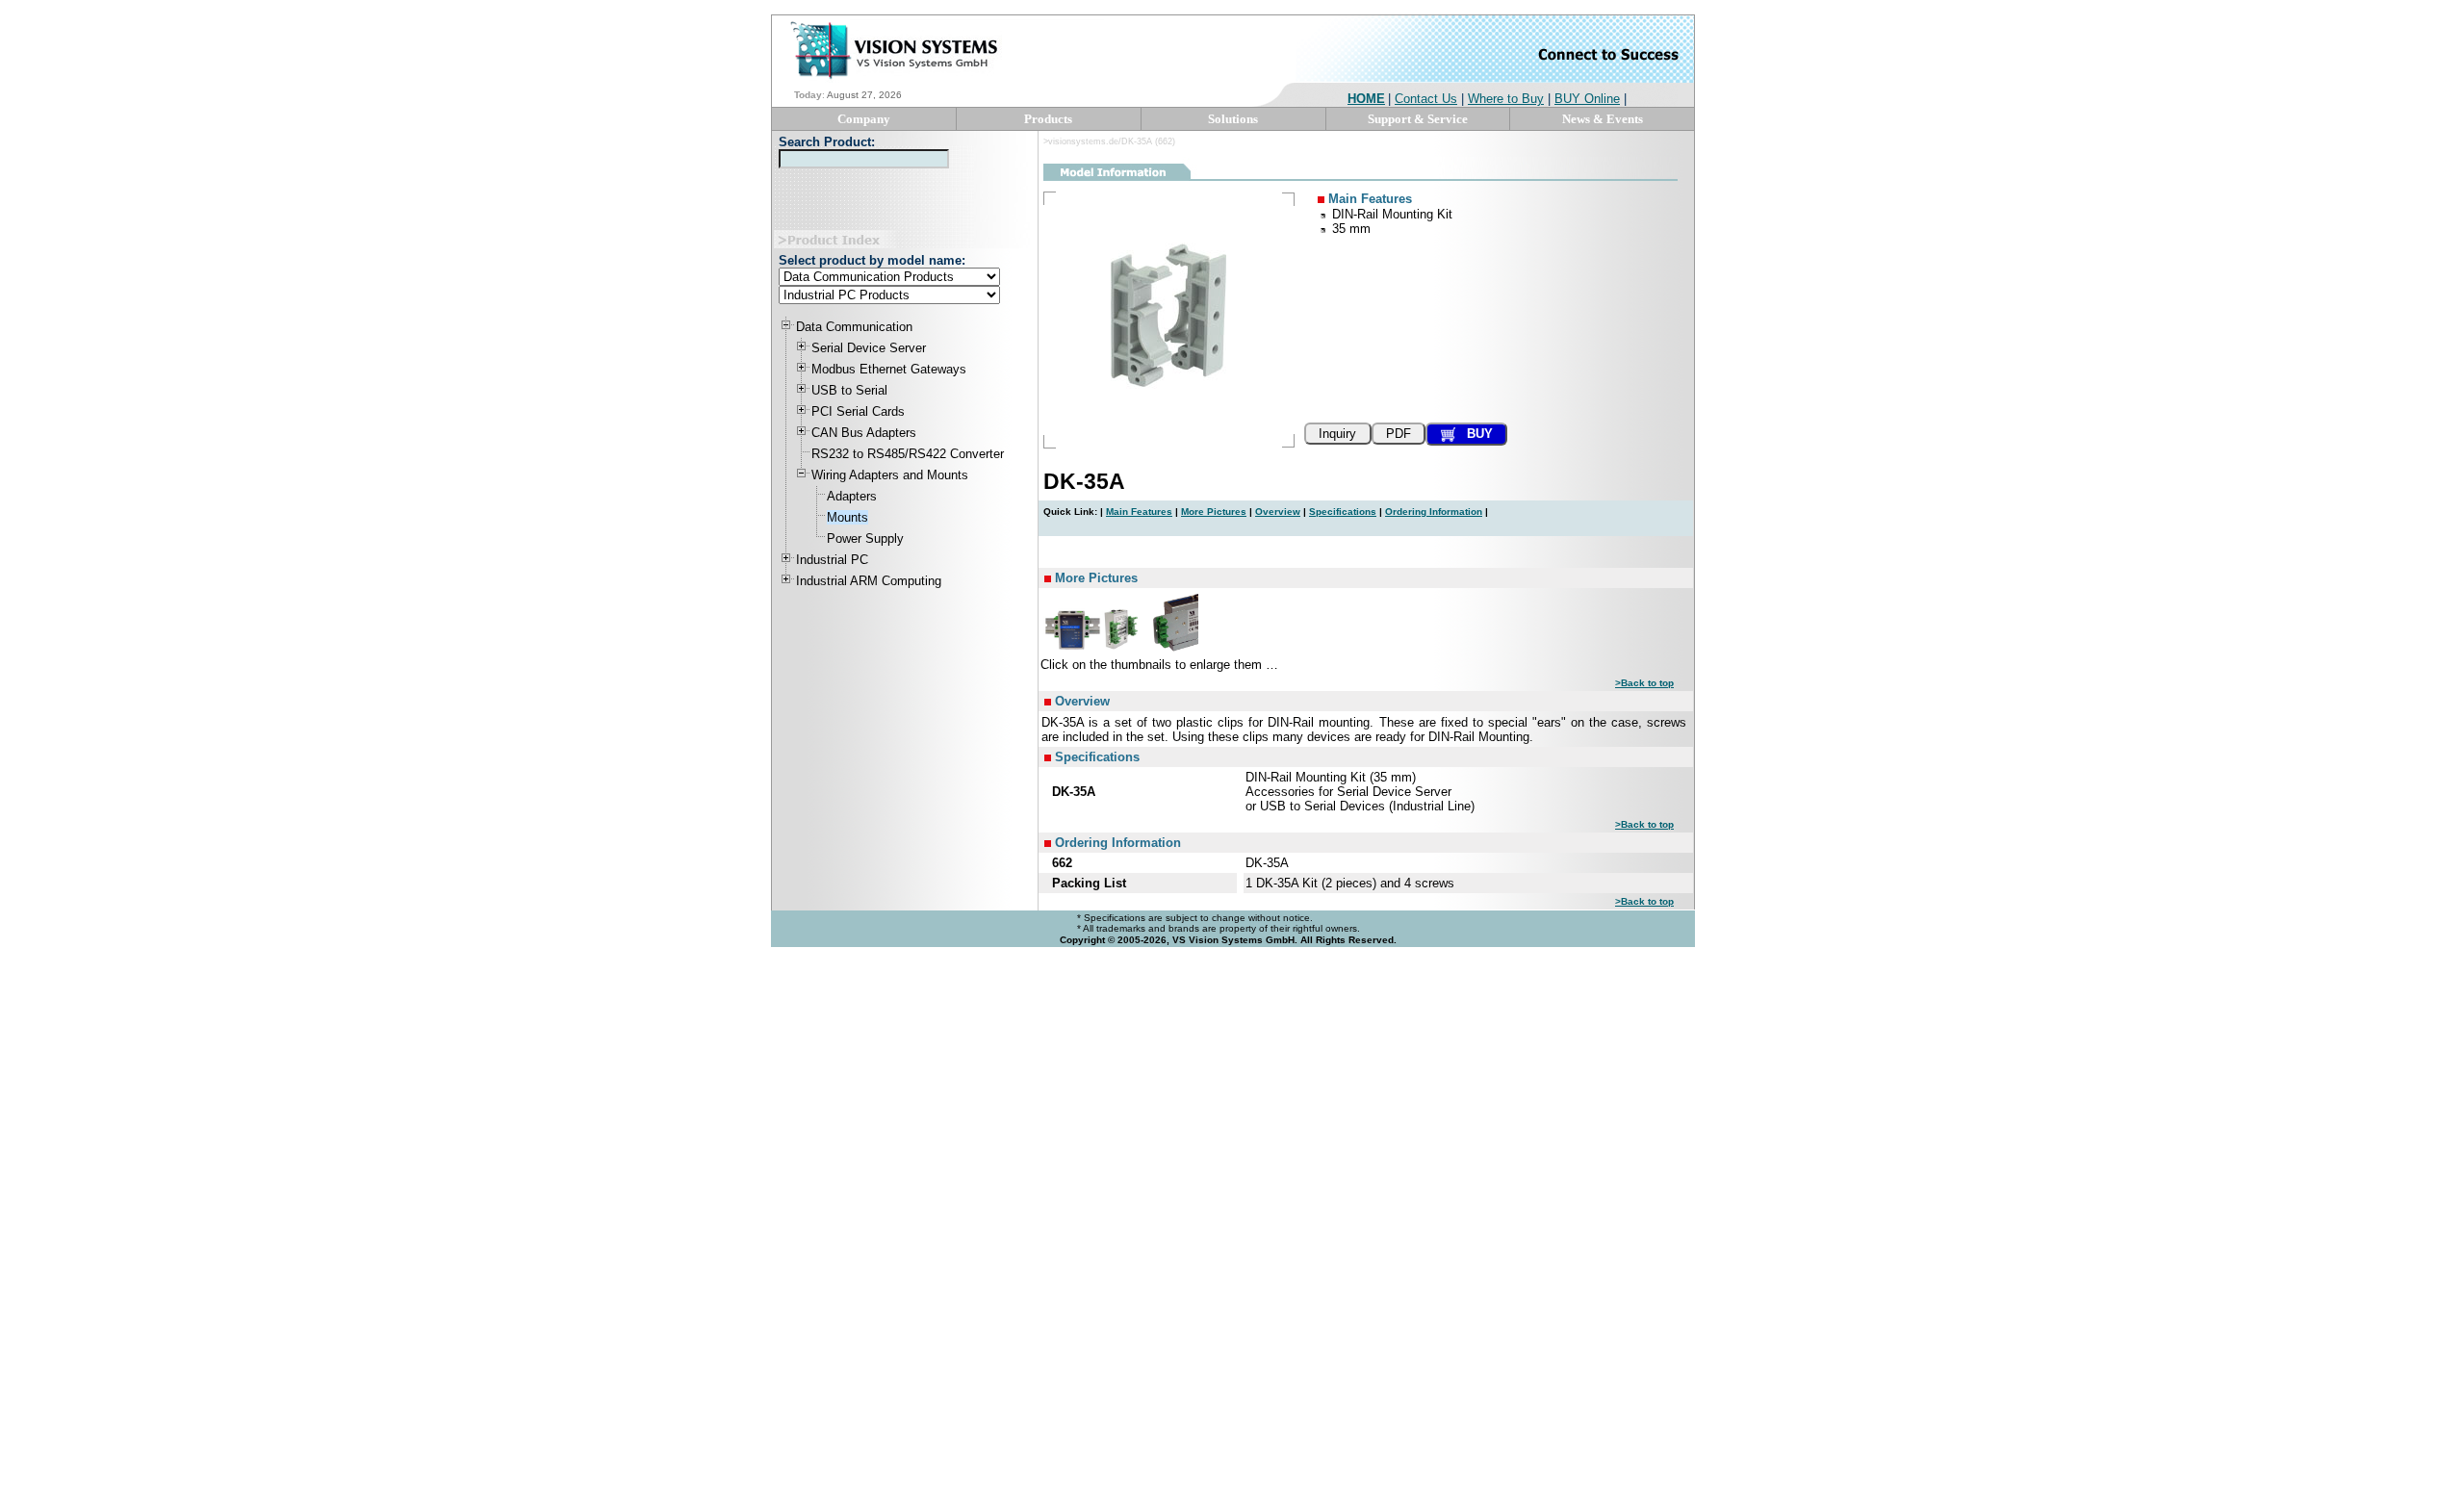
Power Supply (865, 538)
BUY (1474, 434)
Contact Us (1426, 99)
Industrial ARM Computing (869, 581)
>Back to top (1644, 683)
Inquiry (1337, 434)
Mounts (847, 517)
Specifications (1343, 512)
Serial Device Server (869, 348)
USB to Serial (849, 390)
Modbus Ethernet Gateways (889, 369)
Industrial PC (832, 560)
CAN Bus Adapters (864, 433)
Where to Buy (1506, 99)
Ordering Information (1434, 512)
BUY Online (1587, 99)
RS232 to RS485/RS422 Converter (908, 454)
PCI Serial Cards (858, 411)
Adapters (852, 496)
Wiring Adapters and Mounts (890, 475)
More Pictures (1214, 512)
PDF (1399, 434)
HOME (1366, 99)
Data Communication (854, 327)
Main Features (1139, 512)
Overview (1278, 512)
